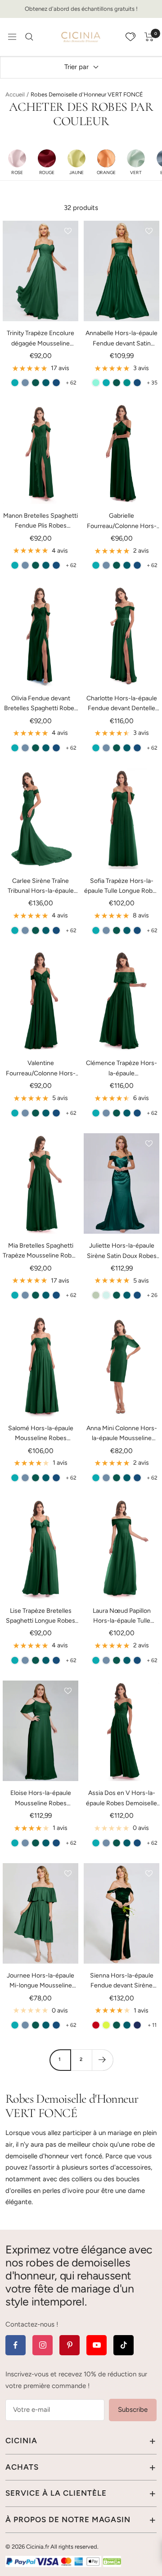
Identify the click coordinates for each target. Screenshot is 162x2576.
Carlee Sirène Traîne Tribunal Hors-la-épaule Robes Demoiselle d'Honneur (41, 887)
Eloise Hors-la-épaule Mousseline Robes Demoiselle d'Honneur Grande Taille (40, 1799)
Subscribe (133, 2410)
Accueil (15, 94)
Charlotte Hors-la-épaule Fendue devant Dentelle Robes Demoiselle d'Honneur (122, 704)
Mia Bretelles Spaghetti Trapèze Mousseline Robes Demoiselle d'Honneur (40, 1251)
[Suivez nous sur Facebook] (16, 2345)
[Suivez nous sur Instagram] (43, 2345)
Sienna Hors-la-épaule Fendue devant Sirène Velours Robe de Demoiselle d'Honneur (122, 1981)
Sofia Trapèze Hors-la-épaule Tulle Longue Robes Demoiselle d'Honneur (122, 887)
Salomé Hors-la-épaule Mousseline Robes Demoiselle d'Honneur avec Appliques (41, 1434)
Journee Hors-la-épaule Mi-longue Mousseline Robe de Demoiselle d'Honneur (40, 1981)
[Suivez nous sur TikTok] (124, 2345)
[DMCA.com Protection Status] (112, 2561)
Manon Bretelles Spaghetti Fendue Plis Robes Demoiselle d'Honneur (40, 522)
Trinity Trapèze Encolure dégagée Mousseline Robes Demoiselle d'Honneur (40, 339)
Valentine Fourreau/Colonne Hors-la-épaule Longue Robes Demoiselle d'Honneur (41, 1069)
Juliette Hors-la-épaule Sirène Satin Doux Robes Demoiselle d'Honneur (122, 1251)
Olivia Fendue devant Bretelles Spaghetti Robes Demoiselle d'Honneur (41, 704)
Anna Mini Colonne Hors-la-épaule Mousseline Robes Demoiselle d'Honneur (122, 1434)
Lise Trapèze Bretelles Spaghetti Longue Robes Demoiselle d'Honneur (40, 1617)
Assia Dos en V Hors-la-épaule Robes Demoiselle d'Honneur (121, 1799)
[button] (17, 162)
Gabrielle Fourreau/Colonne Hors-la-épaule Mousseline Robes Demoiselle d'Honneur (122, 522)
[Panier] (149, 37)
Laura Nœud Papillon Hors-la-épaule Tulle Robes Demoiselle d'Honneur (122, 1617)
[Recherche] (29, 37)
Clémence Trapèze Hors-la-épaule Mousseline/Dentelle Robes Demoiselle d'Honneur (121, 1069)
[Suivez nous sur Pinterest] (70, 2345)
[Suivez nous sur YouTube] (97, 2345)
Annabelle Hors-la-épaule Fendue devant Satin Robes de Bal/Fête (121, 339)
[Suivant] (102, 2060)
